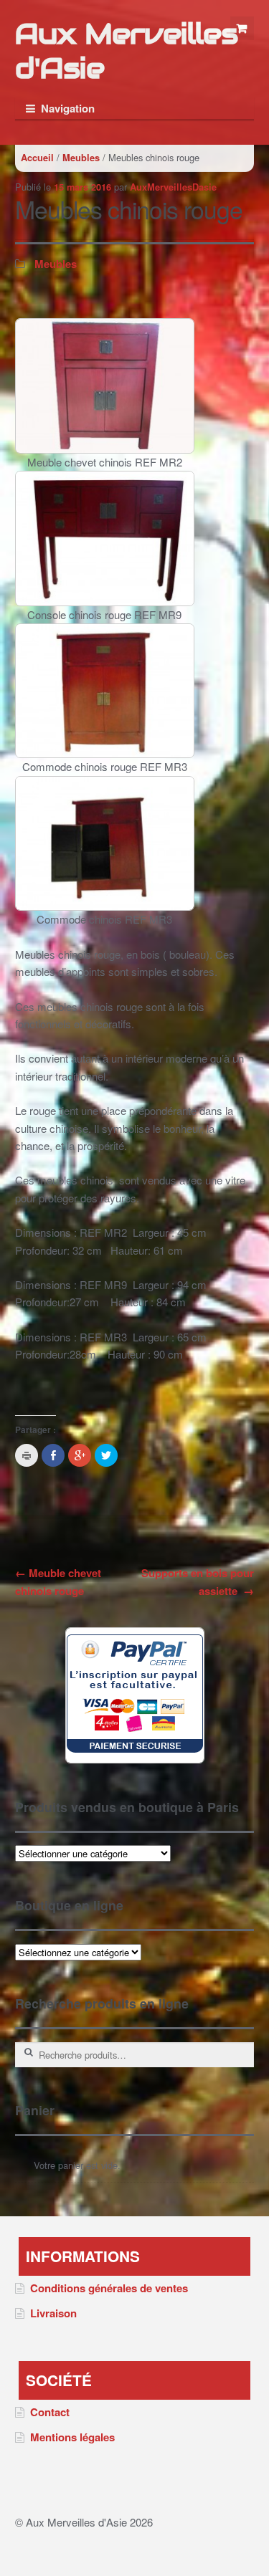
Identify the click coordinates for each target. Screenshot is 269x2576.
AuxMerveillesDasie (173, 187)
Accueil (37, 158)
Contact (50, 2412)
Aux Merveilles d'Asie (126, 51)
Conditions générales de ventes (109, 2288)
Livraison (53, 2313)
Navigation (68, 108)
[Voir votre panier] (242, 29)
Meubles (81, 158)
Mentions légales (72, 2437)
